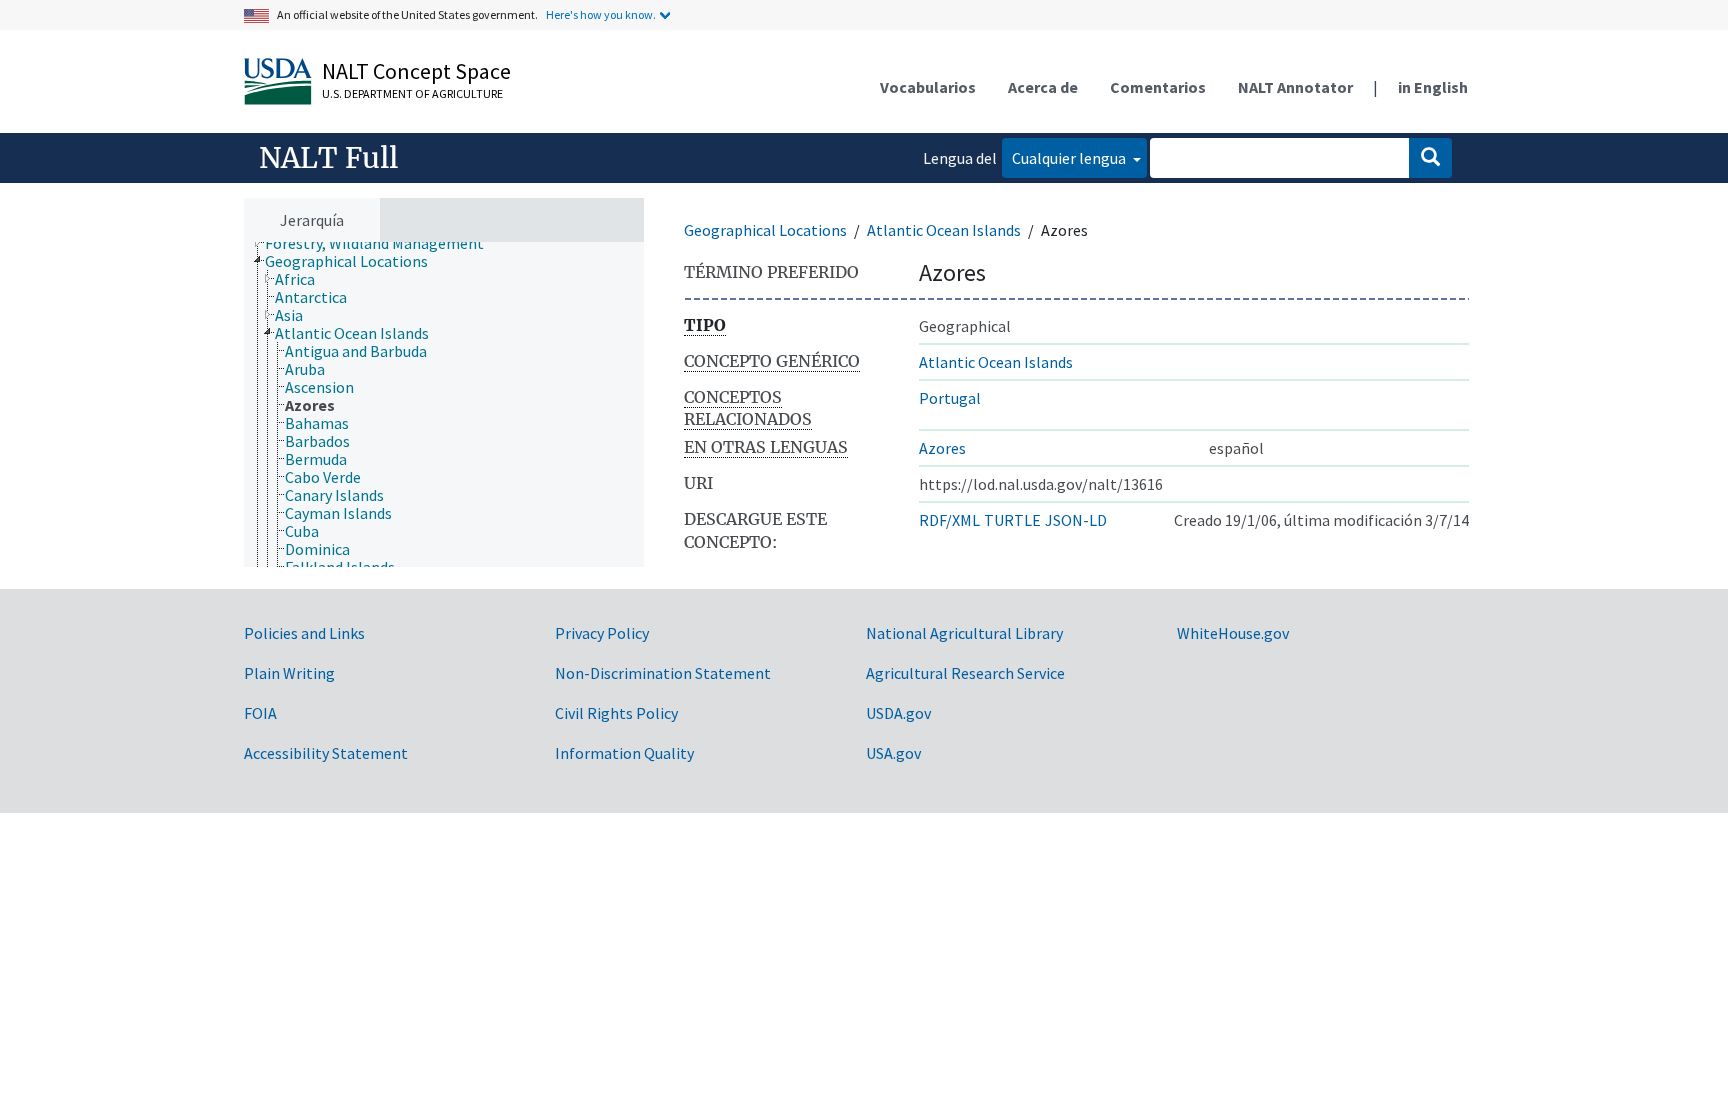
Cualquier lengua (1070, 158)
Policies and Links (304, 633)
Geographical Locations (765, 230)
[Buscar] (1430, 158)
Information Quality (624, 753)
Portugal (950, 398)
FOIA (260, 713)
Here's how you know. (601, 14)
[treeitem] (383, 243)
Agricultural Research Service (965, 673)
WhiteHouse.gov (1233, 633)
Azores (942, 448)
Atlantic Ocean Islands (944, 230)
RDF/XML (949, 520)
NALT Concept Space (416, 71)
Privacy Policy (602, 633)
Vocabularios (928, 87)
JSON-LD (1076, 520)
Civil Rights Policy (616, 713)
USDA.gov (898, 713)
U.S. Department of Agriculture (412, 93)
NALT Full (328, 158)
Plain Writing (289, 673)
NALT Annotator (1295, 87)
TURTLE (1012, 520)
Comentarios (1158, 87)
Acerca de (1043, 87)
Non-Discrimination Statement (663, 673)
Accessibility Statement (326, 753)
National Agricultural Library (964, 633)
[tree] (444, 404)
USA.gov (893, 753)
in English (1433, 87)
